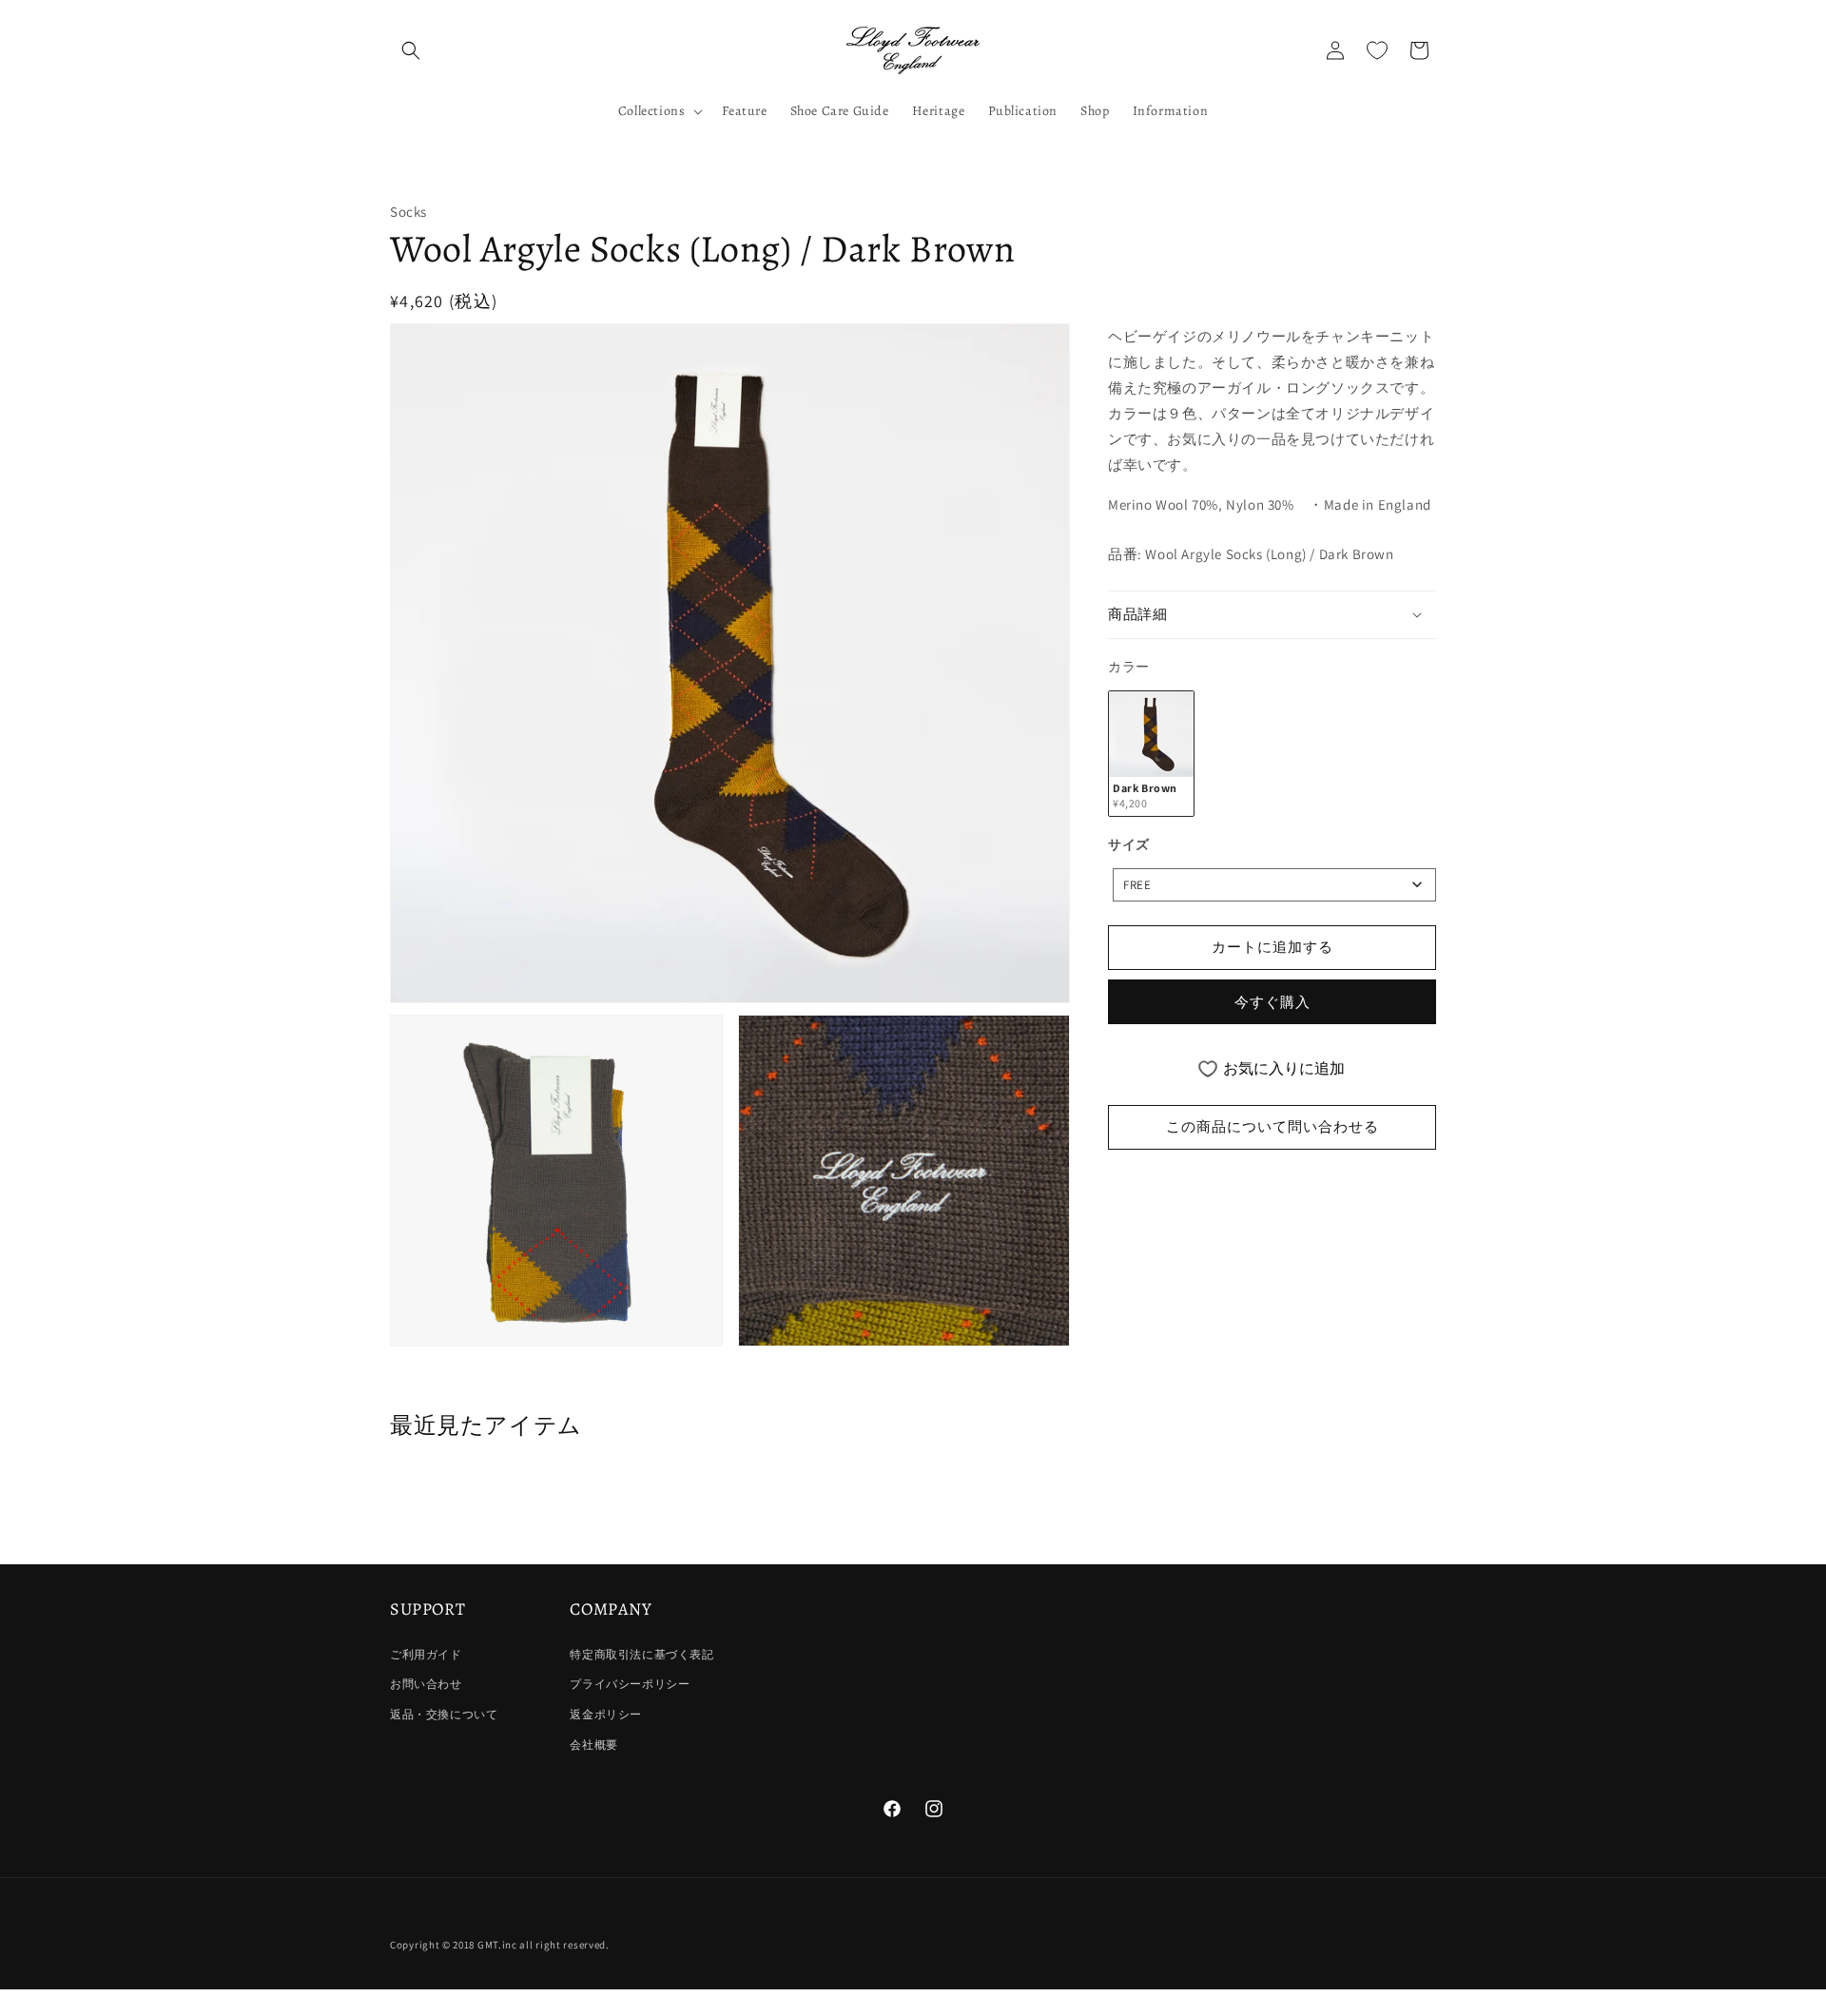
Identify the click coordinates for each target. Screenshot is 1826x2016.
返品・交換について (444, 1714)
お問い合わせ (426, 1684)
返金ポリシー (606, 1714)
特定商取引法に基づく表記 (641, 1654)
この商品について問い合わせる (1272, 1126)
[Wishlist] (1377, 50)
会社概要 (593, 1745)
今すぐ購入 (1272, 1002)
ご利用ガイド (426, 1654)
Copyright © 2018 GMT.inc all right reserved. (500, 1945)
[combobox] (1274, 885)
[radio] (1151, 754)
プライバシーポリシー (630, 1684)
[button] (411, 50)
